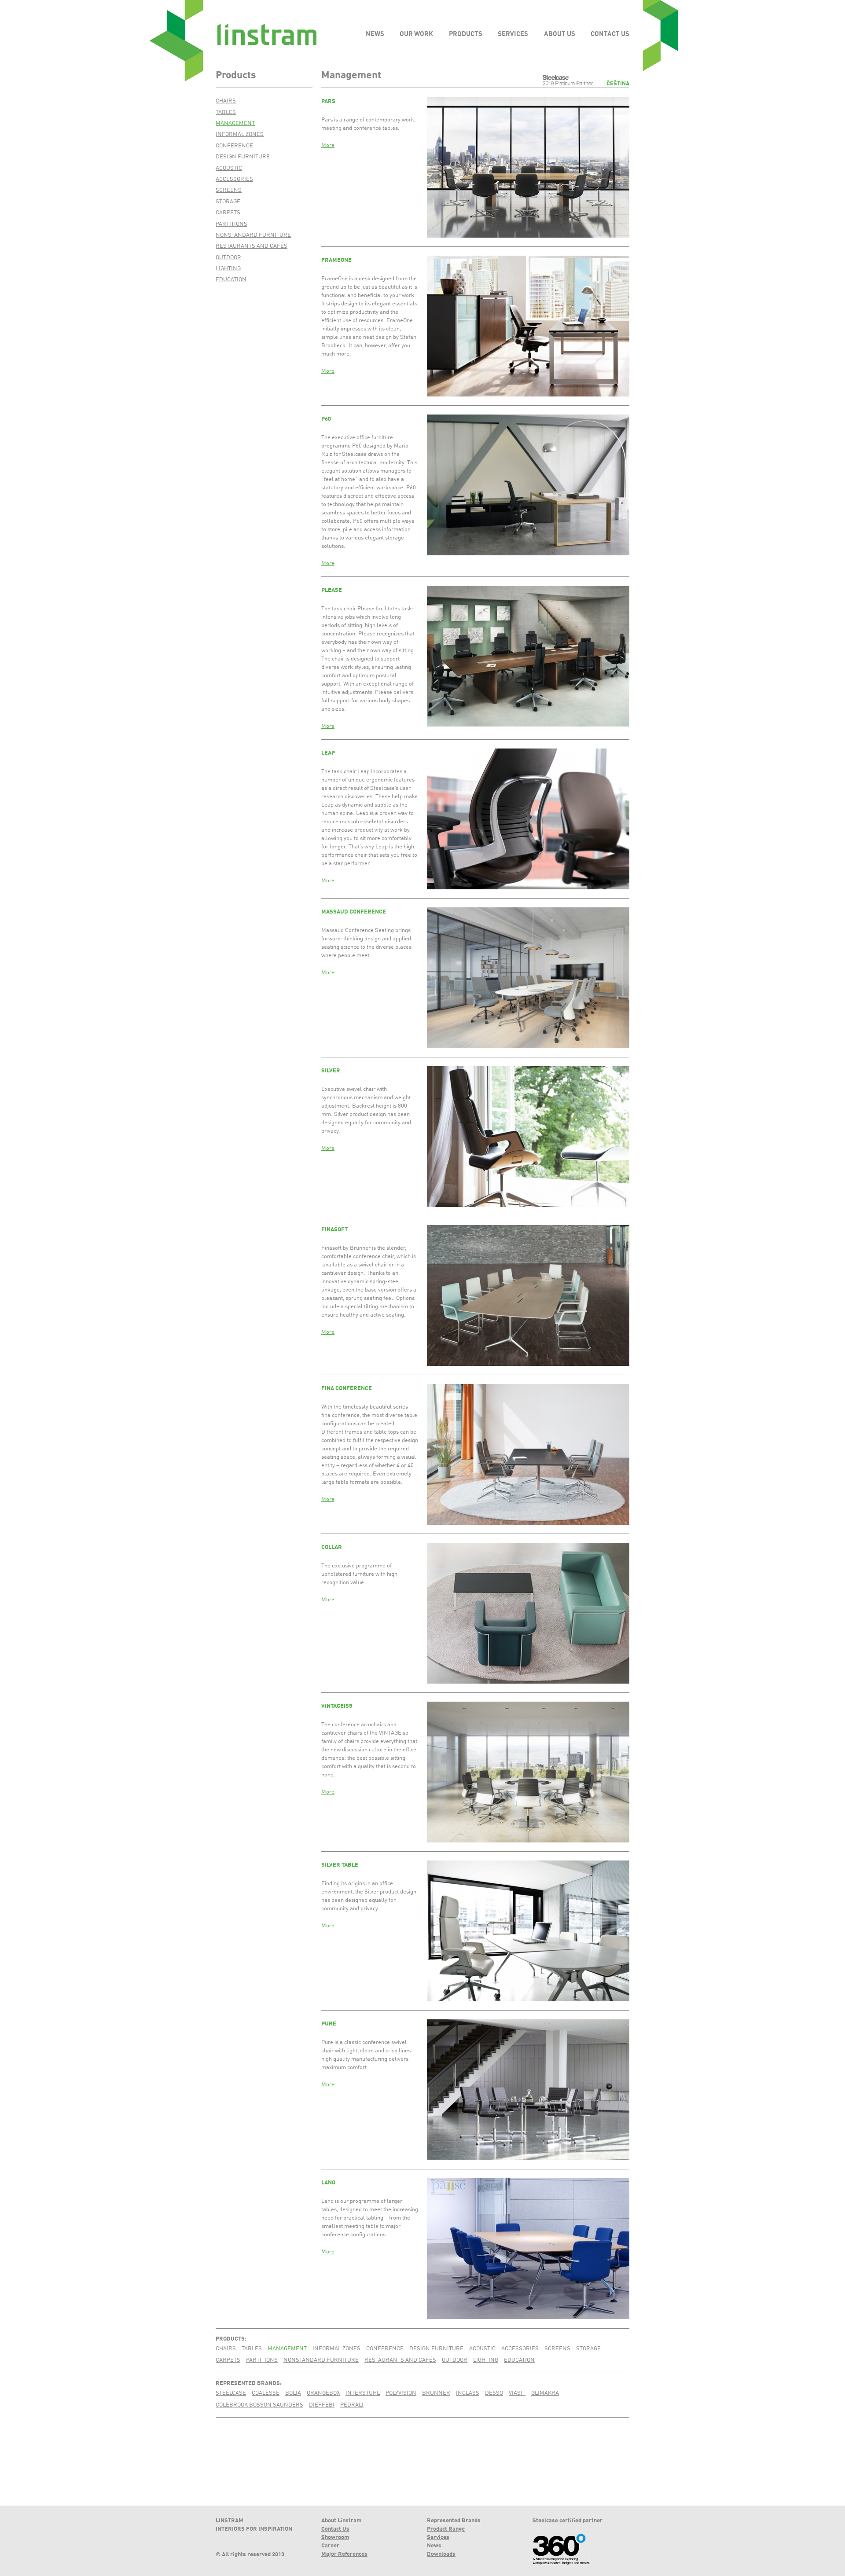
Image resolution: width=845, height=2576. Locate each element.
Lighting (228, 269)
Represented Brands (248, 2383)
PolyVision (401, 2393)
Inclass (468, 2393)
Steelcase (231, 2393)
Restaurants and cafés (252, 246)
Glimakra (545, 2393)
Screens (229, 190)
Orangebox (323, 2393)
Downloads (441, 2554)
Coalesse (266, 2393)
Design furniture (243, 157)
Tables (226, 112)
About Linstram (341, 2521)
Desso (494, 2393)
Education (231, 280)
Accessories (234, 179)
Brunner (436, 2393)
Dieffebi (322, 2405)
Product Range (446, 2529)
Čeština (618, 84)
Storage (228, 202)
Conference (234, 146)
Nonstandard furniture (253, 235)
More (328, 145)
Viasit (517, 2393)
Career (330, 2546)
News (434, 2546)
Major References (344, 2554)
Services (438, 2537)
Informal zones (240, 134)
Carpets (228, 213)
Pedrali (352, 2405)
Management (235, 123)
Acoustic (229, 168)
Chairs (226, 101)
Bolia (293, 2393)
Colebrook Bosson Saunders (259, 2405)
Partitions (231, 224)
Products (230, 2339)
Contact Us (335, 2529)
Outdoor (228, 258)
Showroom (335, 2537)
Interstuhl (363, 2393)
